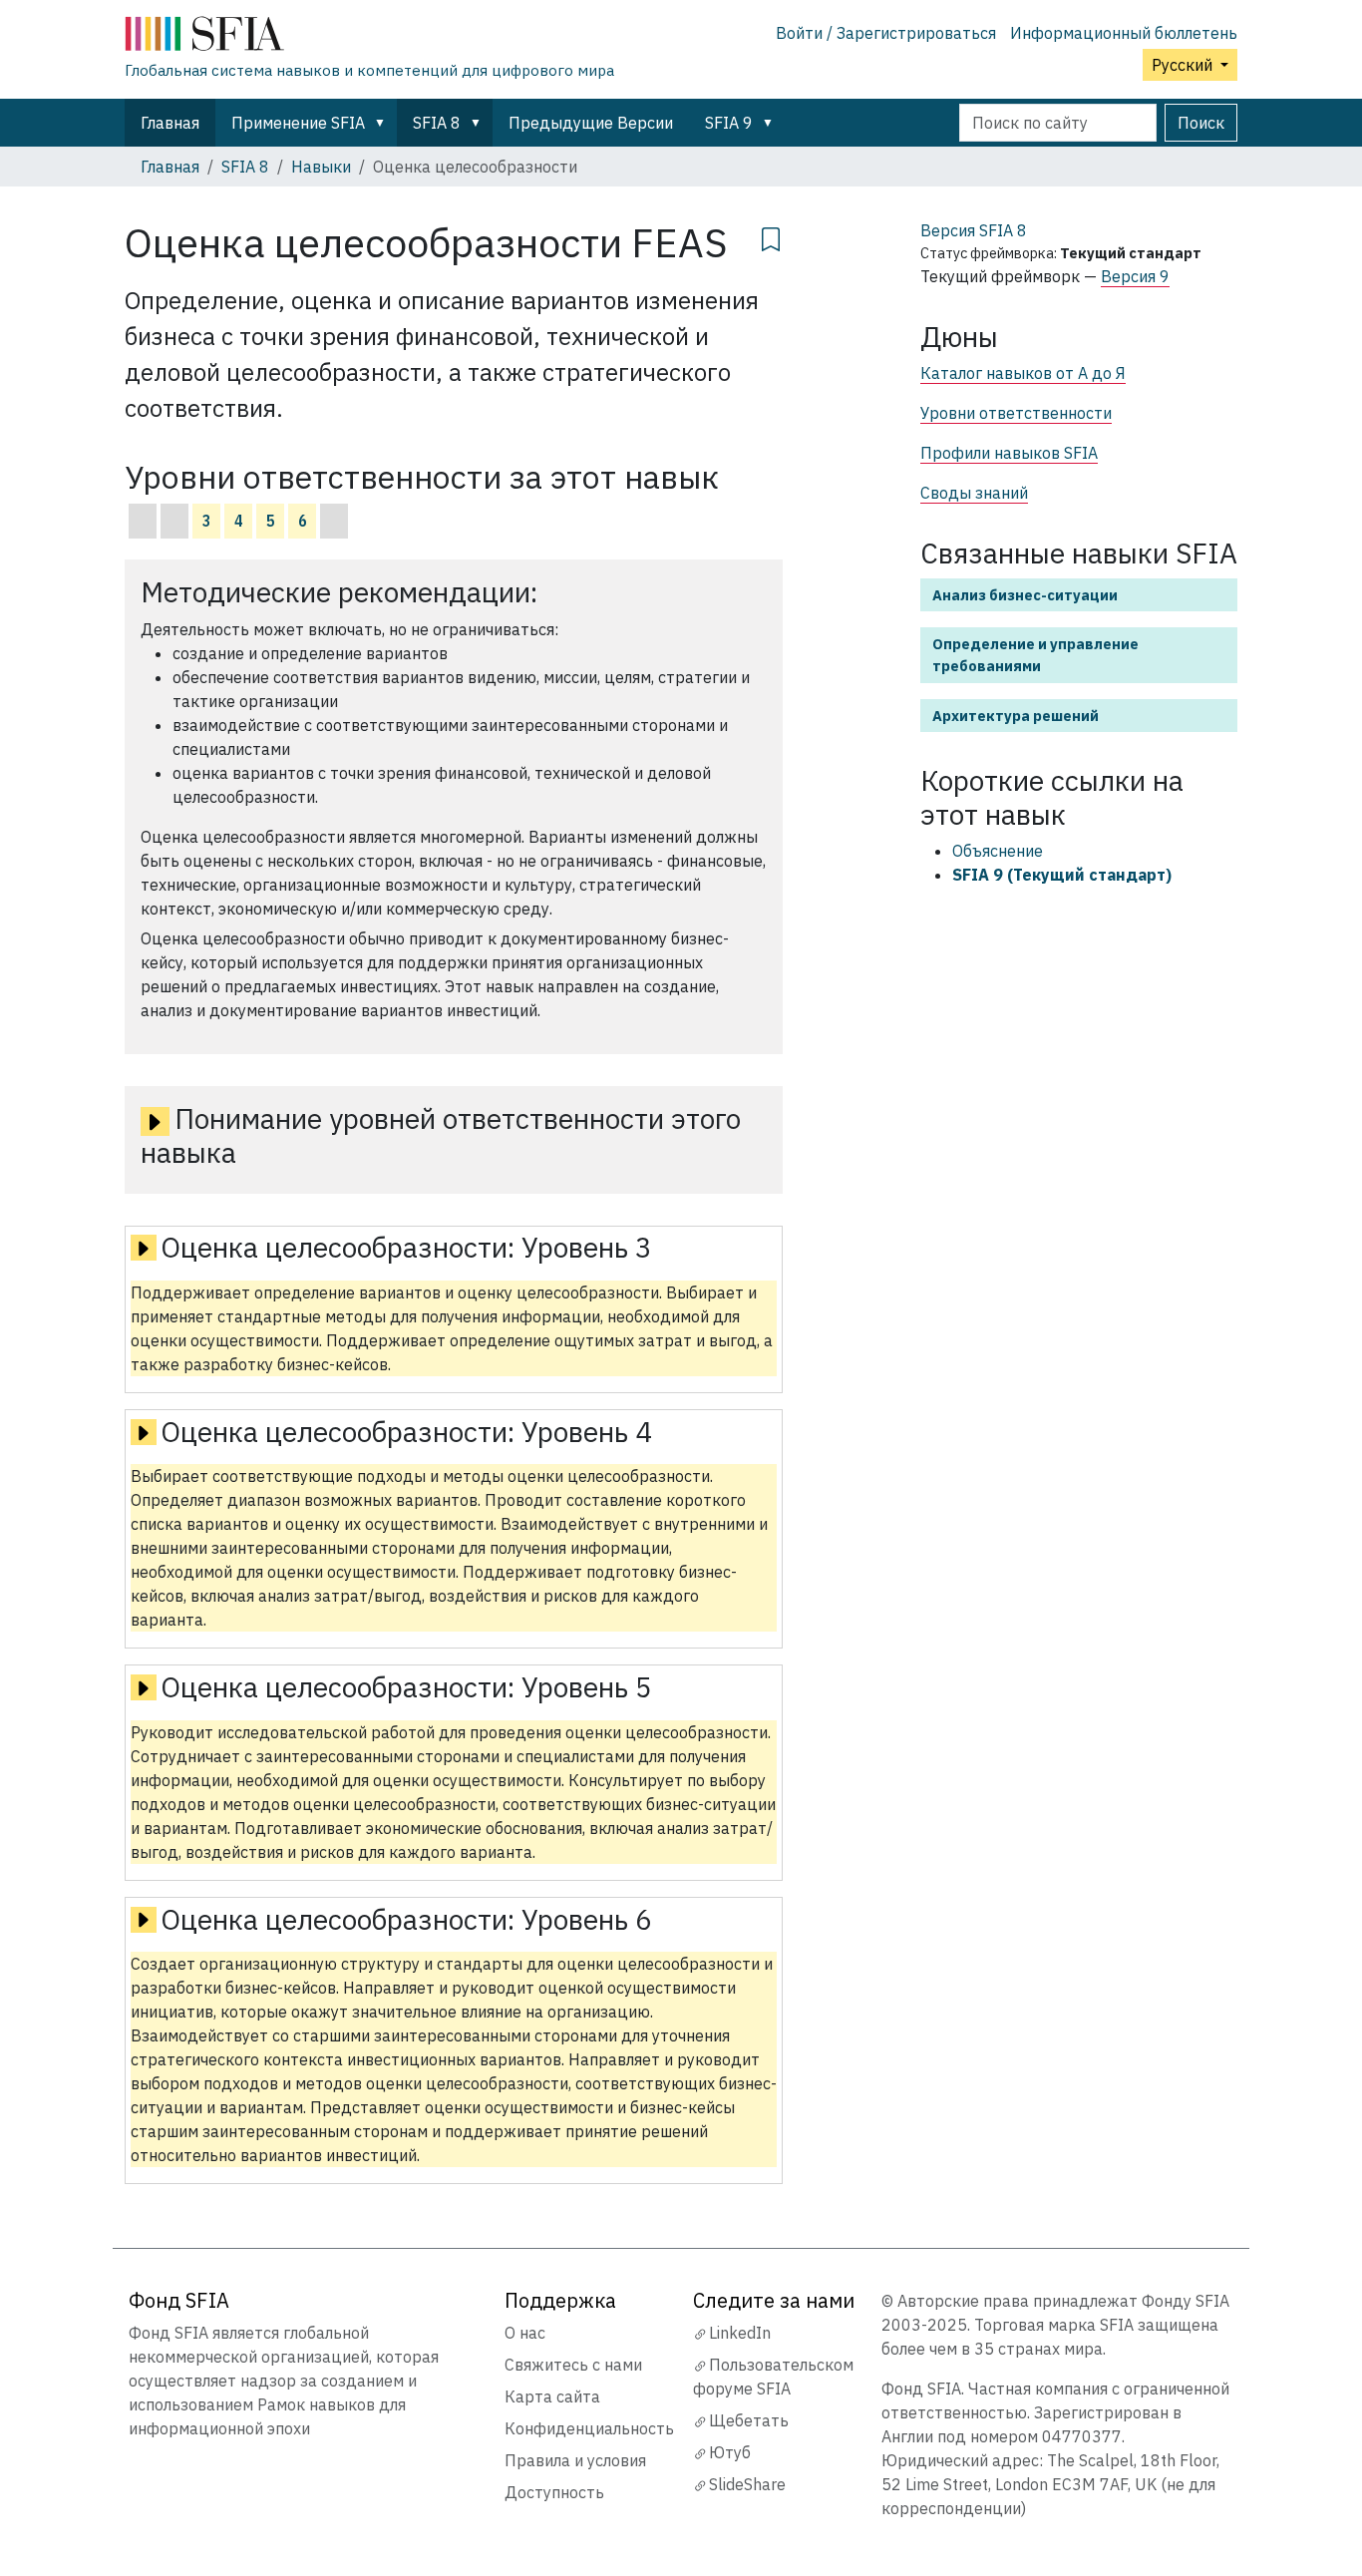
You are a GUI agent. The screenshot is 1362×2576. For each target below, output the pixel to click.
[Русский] (369, 38)
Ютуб (730, 2452)
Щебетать (749, 2420)
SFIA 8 (437, 123)
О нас (525, 2333)
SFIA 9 (729, 123)
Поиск (1201, 123)
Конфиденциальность (589, 2428)
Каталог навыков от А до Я (1023, 373)
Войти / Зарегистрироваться (886, 33)
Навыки (321, 167)
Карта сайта (552, 2396)
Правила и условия (575, 2460)
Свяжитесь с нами (573, 2365)
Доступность (554, 2492)
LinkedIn (740, 2333)
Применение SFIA (298, 123)
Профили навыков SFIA (1009, 453)
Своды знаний (974, 493)
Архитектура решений (1016, 716)
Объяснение (998, 851)
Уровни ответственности (1016, 413)
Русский (1184, 65)
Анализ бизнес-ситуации (1025, 595)
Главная (170, 123)
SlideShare (747, 2484)
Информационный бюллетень (1124, 33)
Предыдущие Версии (591, 123)
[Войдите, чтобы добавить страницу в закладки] (771, 236)
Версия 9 (1135, 276)
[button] (384, 123)
